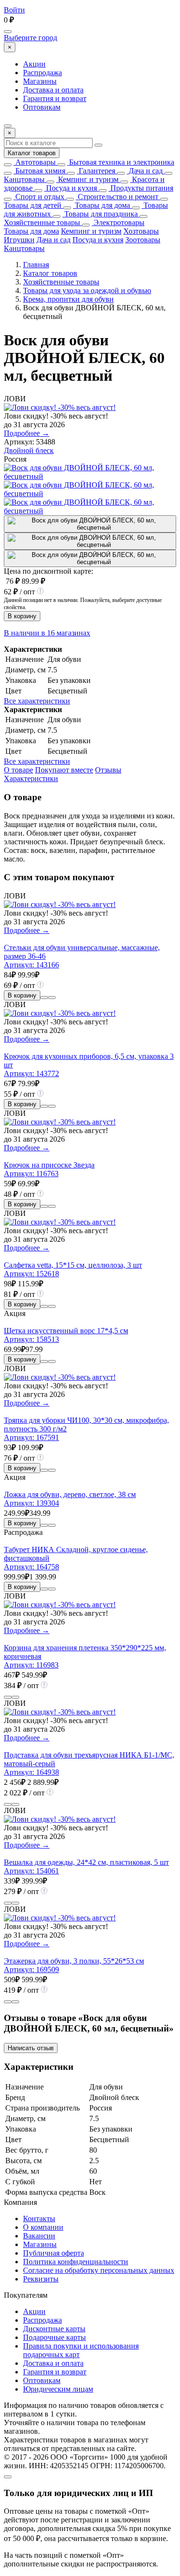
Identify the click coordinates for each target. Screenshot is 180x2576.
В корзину (22, 616)
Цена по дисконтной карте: (48, 571)
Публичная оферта (54, 2253)
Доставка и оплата (53, 90)
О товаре (18, 770)
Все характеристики (37, 701)
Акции (34, 64)
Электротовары (118, 222)
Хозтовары (141, 231)
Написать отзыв (31, 2048)
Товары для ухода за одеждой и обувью (87, 290)
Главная (36, 265)
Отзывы (108, 770)
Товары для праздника (100, 214)
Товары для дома (102, 205)
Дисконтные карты (54, 2329)
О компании (43, 2227)
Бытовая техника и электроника (121, 162)
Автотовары (35, 162)
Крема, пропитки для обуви (68, 299)
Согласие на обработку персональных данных (99, 2270)
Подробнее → (27, 433)
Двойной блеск (29, 450)
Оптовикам (42, 107)
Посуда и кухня (71, 188)
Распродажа (42, 73)
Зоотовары (143, 240)
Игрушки (19, 240)
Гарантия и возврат (55, 98)
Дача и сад (145, 171)
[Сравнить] (44, 998)
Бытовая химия (39, 171)
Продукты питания (141, 188)
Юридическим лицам (58, 2389)
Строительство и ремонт (117, 197)
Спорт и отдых (39, 197)
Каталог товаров (32, 153)
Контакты (39, 2219)
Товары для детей (33, 205)
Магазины (40, 81)
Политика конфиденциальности (76, 2262)
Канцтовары (24, 179)
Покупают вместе (64, 770)
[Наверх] (8, 2477)
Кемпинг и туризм (87, 179)
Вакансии (39, 2236)
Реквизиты (41, 2279)
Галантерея (96, 171)
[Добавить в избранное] (52, 998)
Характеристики (31, 778)
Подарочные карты (54, 2337)
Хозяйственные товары (42, 222)
